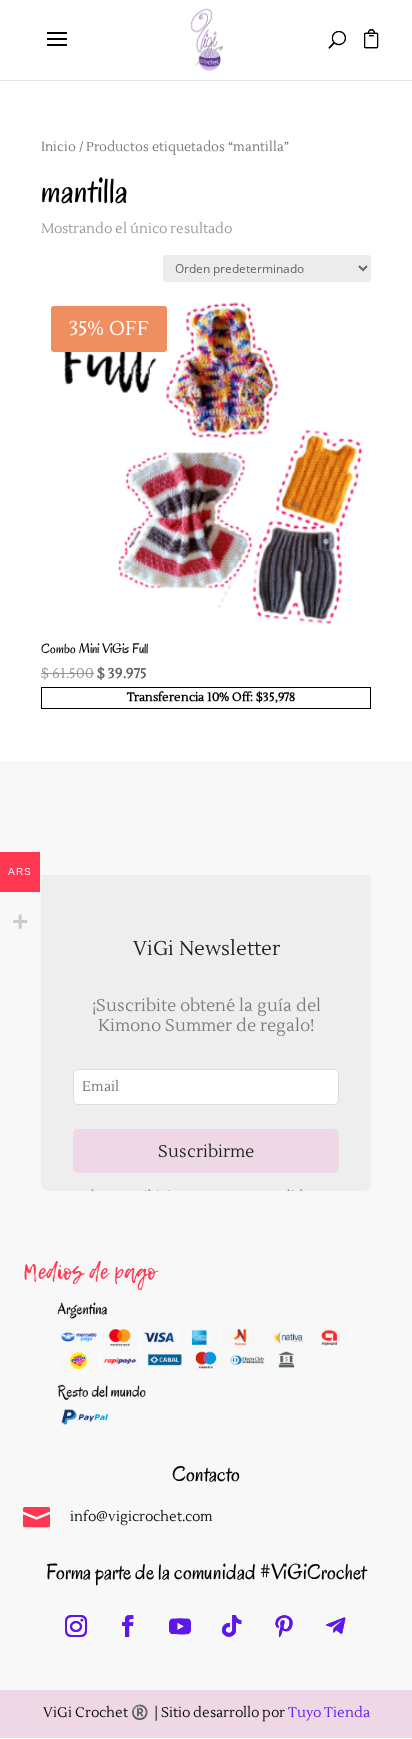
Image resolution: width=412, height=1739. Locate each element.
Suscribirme (206, 1151)
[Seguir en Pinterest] (284, 1626)
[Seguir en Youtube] (180, 1626)
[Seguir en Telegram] (336, 1626)
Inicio (58, 147)
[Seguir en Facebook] (128, 1626)
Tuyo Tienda (329, 1713)
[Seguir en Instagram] (76, 1626)
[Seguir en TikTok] (232, 1626)
